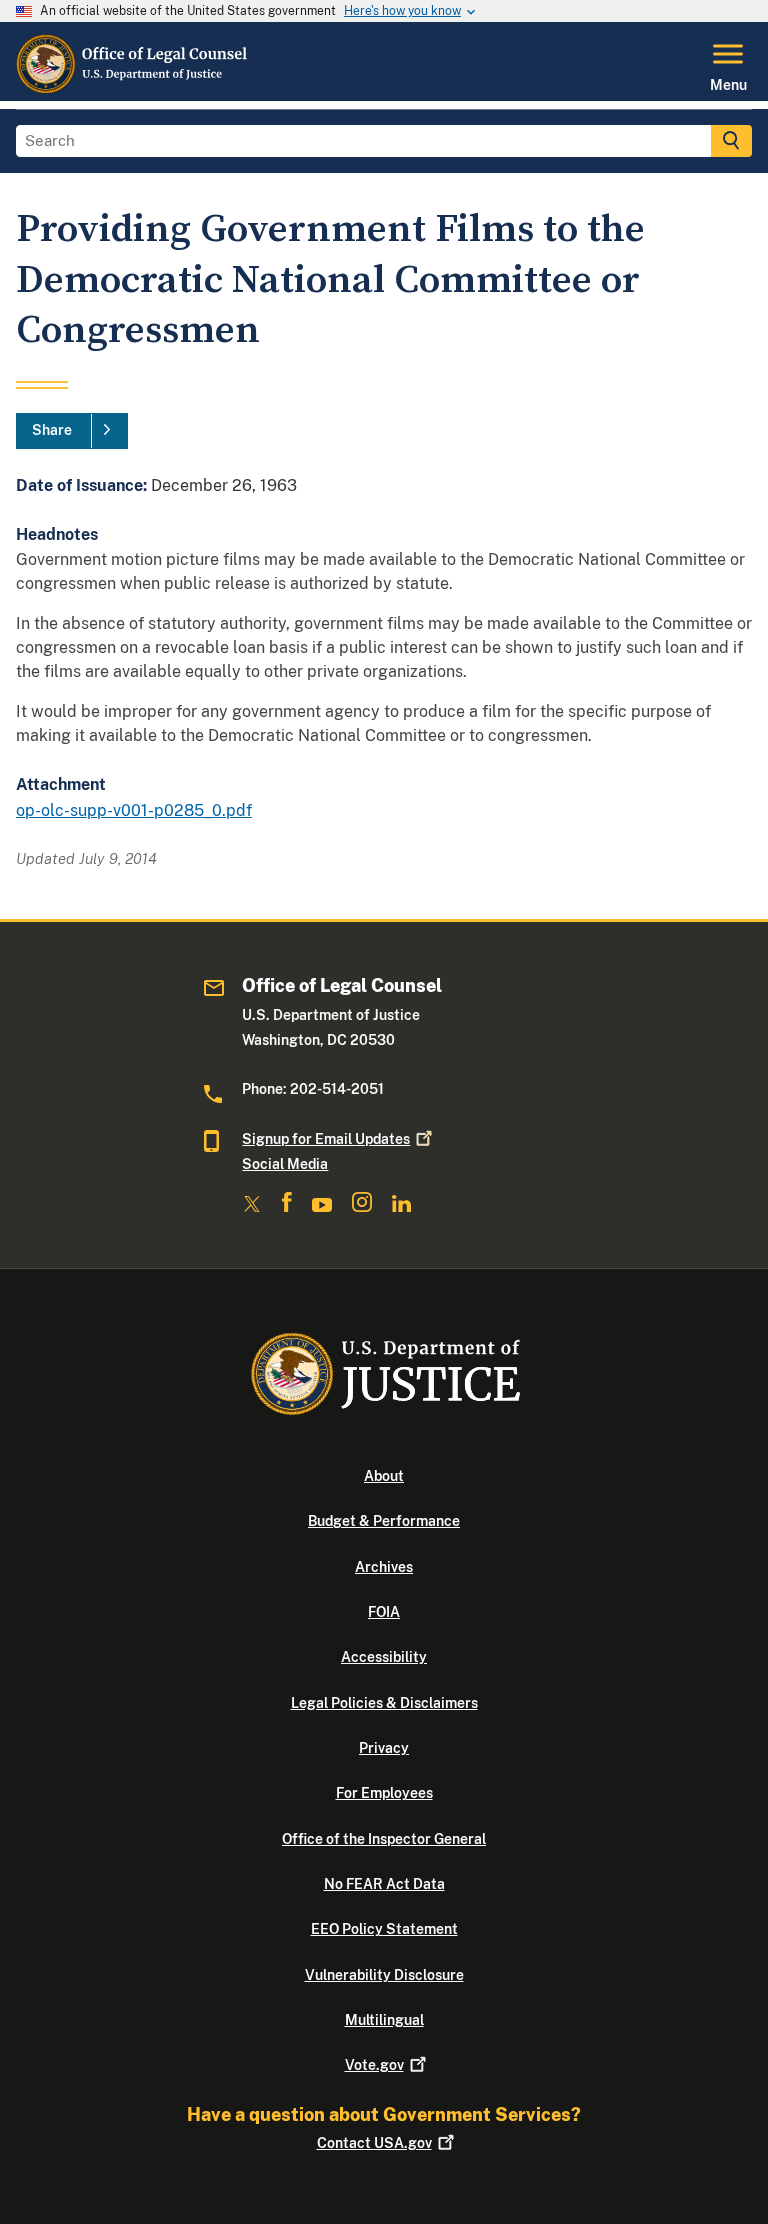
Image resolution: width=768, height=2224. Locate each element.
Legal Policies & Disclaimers (384, 1703)
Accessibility (384, 1657)
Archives (384, 1567)
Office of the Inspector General (384, 1839)
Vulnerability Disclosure (384, 1975)
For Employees (384, 1793)
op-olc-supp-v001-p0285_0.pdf (134, 810)
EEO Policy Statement (384, 1929)
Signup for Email (326, 1139)
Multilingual (384, 2020)
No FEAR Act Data (384, 1884)
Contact (374, 2143)
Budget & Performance (384, 1521)
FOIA (384, 1612)
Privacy (384, 1748)
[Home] (133, 89)
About (384, 1476)
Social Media (285, 1164)
